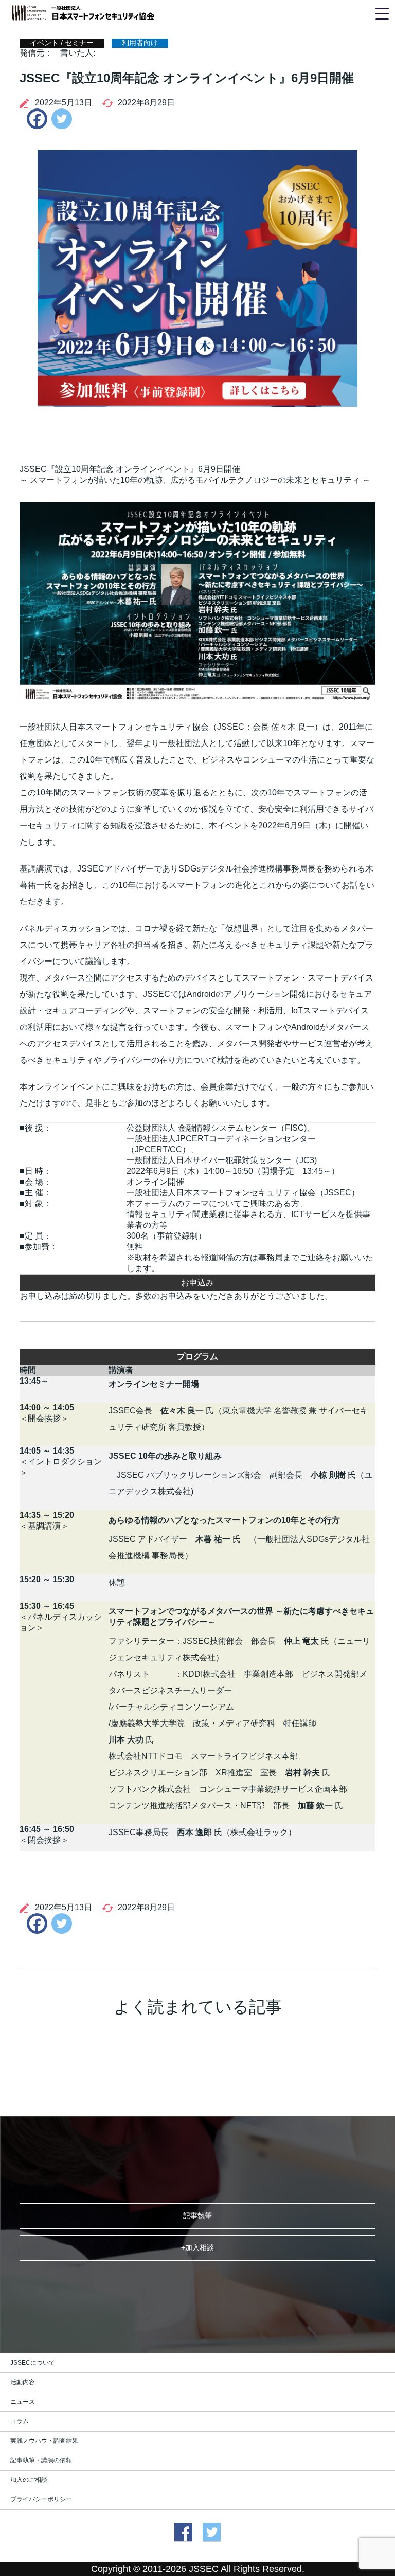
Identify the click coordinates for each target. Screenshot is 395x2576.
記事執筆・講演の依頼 (41, 2460)
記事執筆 (197, 2216)
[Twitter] (62, 119)
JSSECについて (33, 2363)
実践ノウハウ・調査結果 (44, 2441)
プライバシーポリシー (41, 2499)
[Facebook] (34, 119)
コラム (20, 2421)
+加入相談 (197, 2247)
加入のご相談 (29, 2480)
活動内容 (23, 2382)
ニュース (23, 2402)
